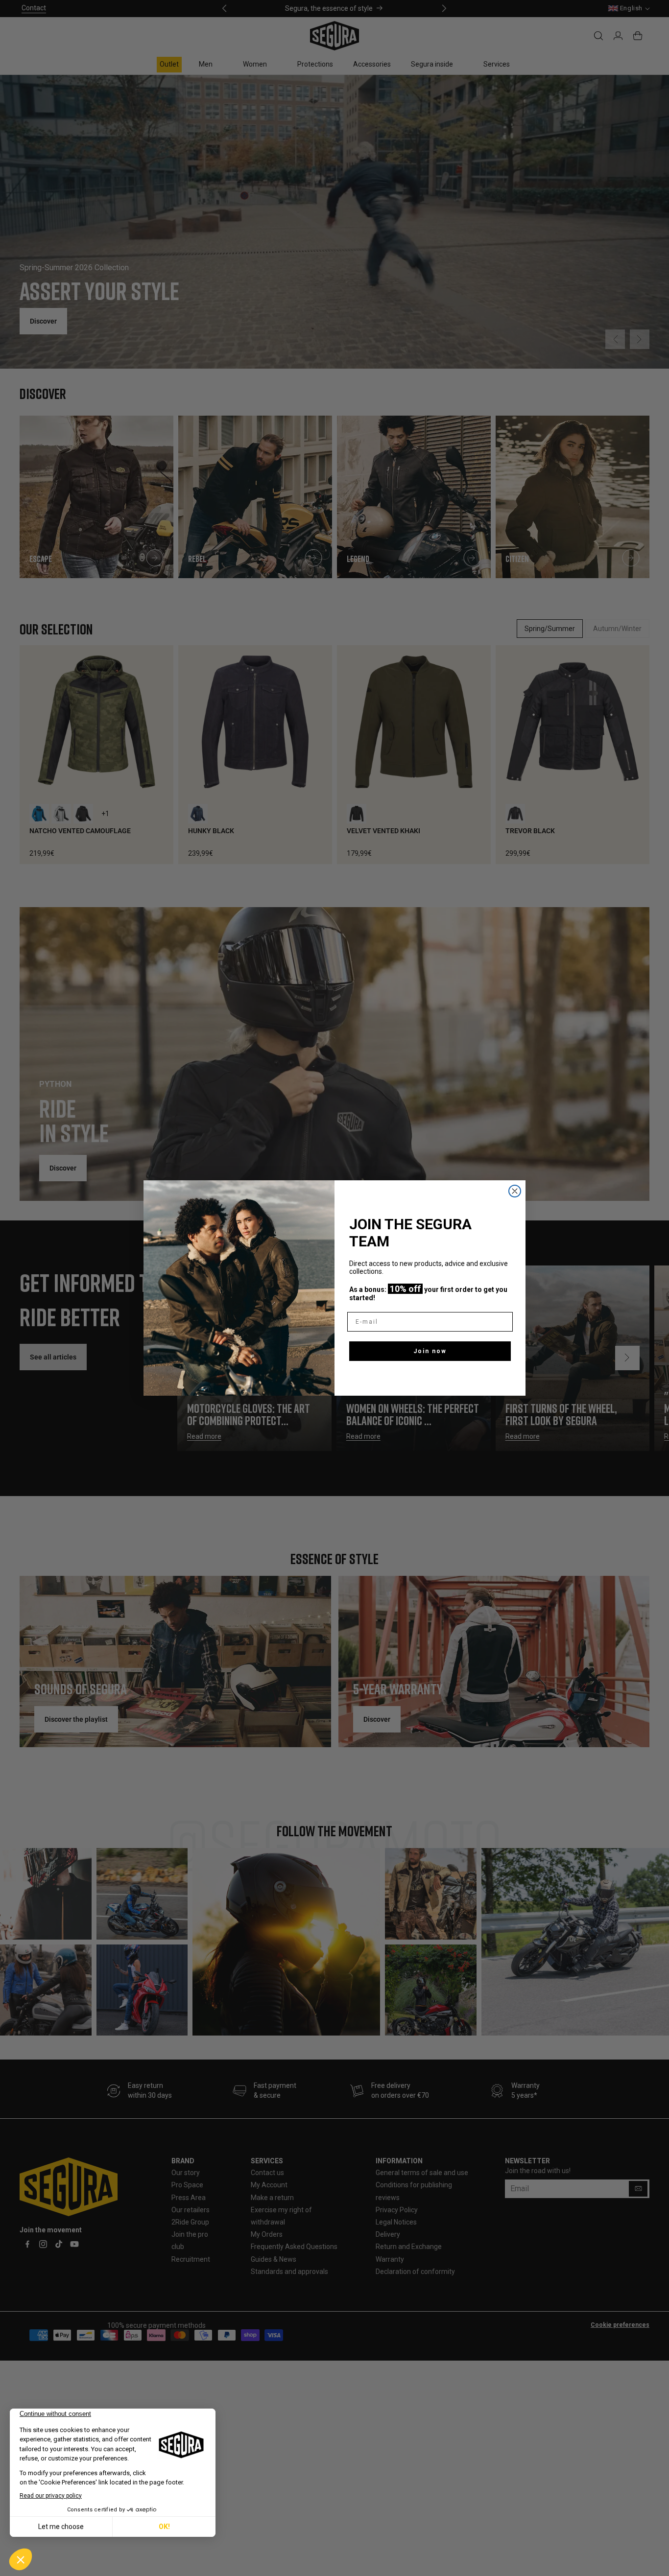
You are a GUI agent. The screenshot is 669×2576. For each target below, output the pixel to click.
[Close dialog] (515, 1191)
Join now (430, 1351)
